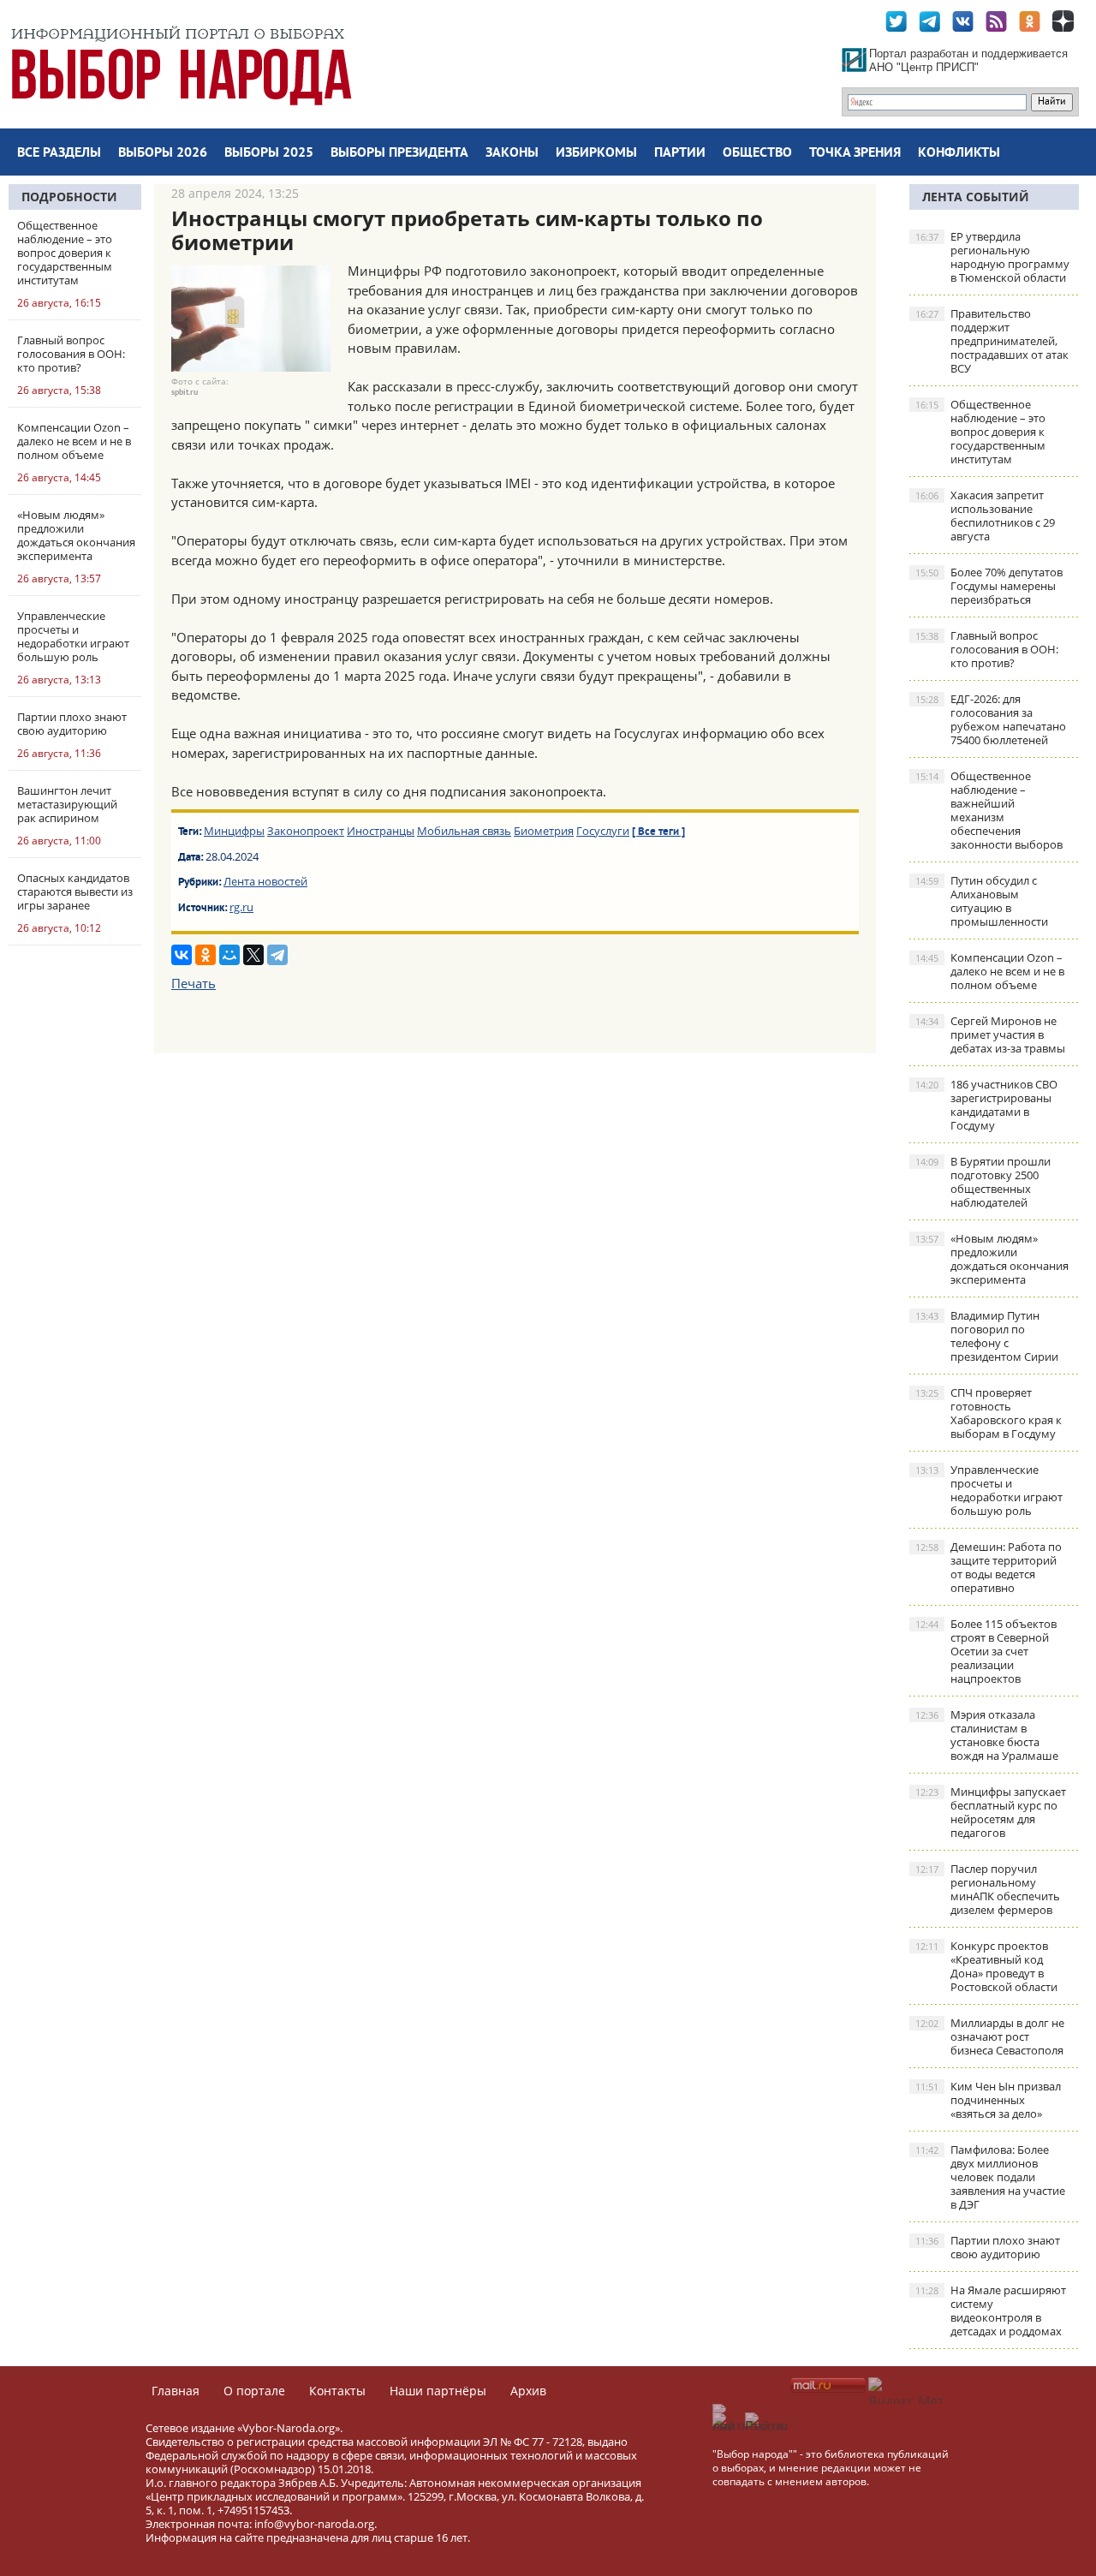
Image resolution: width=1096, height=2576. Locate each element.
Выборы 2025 (269, 153)
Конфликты (959, 153)
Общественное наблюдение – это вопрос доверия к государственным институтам (980, 432)
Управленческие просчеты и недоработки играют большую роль (989, 1490)
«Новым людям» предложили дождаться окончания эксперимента (992, 1259)
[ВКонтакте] (182, 955)
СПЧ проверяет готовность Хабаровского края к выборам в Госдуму (989, 1413)
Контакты (337, 2391)
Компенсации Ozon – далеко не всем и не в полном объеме (990, 971)
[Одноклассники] (205, 955)
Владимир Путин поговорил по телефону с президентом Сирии (987, 1336)
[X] (253, 955)
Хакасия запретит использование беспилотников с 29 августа (985, 516)
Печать (194, 983)
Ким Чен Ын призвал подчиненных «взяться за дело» (988, 2100)
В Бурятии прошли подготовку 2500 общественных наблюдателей (983, 1182)
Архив (528, 2391)
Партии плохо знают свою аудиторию (988, 2247)
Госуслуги (603, 831)
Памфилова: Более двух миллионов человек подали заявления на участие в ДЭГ (990, 2177)
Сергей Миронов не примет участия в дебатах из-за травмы (990, 1035)
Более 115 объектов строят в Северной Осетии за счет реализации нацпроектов (986, 1651)
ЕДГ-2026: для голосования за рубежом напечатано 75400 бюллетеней (991, 719)
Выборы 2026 (163, 153)
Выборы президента (399, 153)
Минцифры (234, 831)
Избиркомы (596, 153)
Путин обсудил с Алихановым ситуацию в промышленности (982, 901)
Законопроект (306, 831)
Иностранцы (381, 831)
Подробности (69, 197)
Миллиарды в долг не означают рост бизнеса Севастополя (990, 2036)
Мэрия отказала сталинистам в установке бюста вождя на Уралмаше (987, 1735)
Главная (176, 2391)
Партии (680, 153)
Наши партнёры (438, 2391)
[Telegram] (277, 955)
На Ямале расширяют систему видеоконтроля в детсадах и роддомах (991, 2311)
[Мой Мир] (229, 955)
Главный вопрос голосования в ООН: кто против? (987, 649)
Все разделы (59, 153)
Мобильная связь (464, 831)
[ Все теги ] (658, 832)
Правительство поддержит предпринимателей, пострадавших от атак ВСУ (992, 341)
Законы (512, 153)
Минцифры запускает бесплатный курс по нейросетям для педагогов (991, 1812)
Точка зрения (855, 153)
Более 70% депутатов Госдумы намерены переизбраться (989, 586)
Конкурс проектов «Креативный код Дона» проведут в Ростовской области (986, 1966)
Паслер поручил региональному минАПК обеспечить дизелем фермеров (988, 1889)
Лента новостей (265, 881)
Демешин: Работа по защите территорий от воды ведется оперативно (989, 1567)
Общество (757, 153)
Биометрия (544, 831)
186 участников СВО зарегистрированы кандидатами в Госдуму (986, 1105)
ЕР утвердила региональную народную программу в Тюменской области (992, 257)
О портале (254, 2391)
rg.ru (241, 907)
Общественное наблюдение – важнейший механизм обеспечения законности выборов (989, 810)
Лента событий (976, 197)
